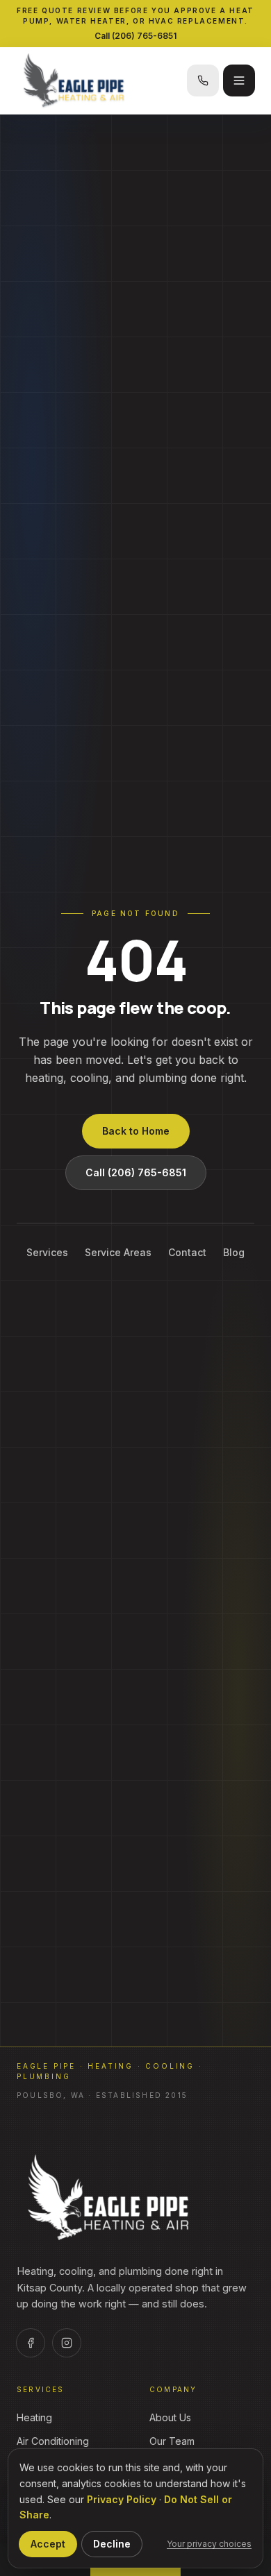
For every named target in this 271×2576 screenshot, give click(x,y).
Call (135, 36)
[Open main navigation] (239, 80)
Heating (34, 2417)
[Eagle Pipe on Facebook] (31, 2343)
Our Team (172, 2441)
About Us (170, 2417)
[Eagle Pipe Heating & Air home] (98, 80)
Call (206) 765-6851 (136, 1172)
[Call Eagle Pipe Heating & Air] (203, 80)
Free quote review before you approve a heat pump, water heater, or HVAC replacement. (135, 16)
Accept (48, 2544)
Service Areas (118, 1252)
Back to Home (136, 1131)
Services (47, 1252)
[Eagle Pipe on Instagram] (67, 2343)
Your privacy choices (209, 2544)
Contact (187, 1252)
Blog (234, 1252)
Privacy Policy (122, 2499)
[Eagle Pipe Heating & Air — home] (110, 2198)
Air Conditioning (53, 2441)
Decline (112, 2544)
